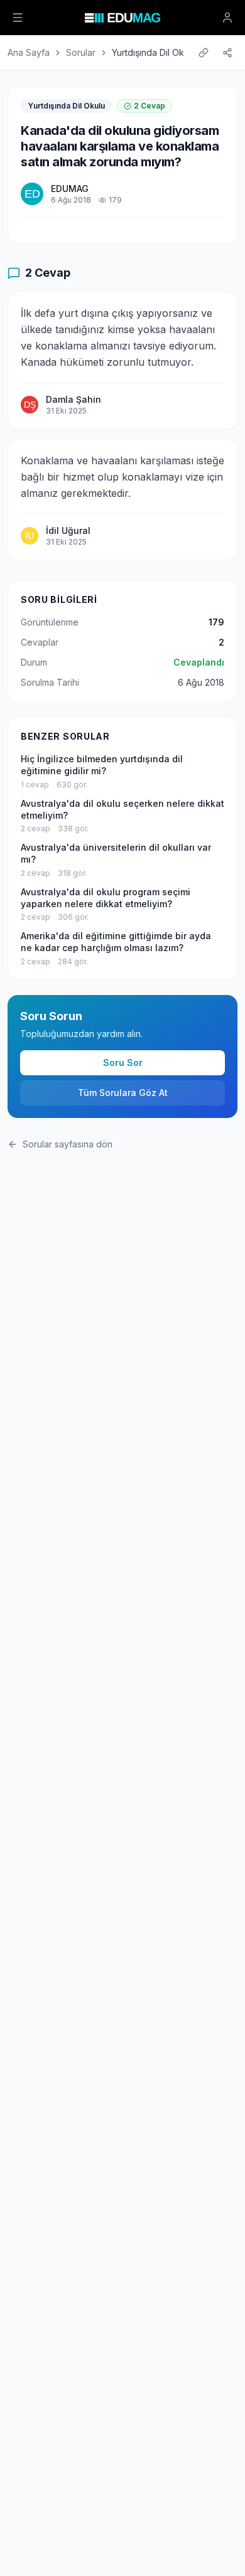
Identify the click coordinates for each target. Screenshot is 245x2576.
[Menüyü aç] (18, 18)
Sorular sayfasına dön (68, 1144)
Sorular (81, 52)
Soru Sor (123, 1062)
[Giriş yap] (227, 18)
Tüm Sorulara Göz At (123, 1093)
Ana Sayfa (29, 52)
